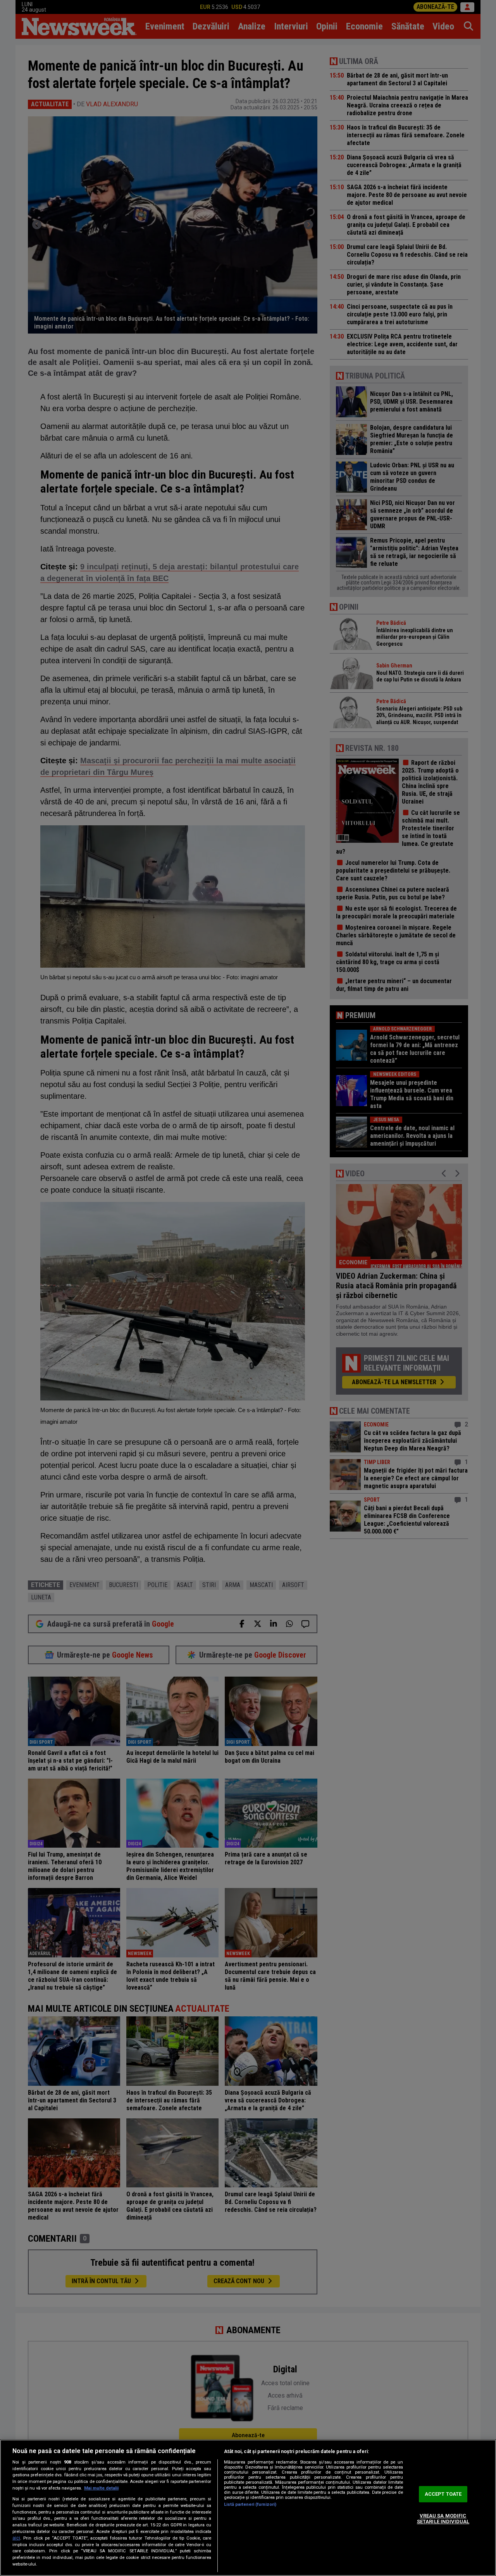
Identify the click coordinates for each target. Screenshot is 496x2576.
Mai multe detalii (101, 2488)
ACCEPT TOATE (443, 2494)
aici (16, 2538)
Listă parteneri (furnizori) (250, 2504)
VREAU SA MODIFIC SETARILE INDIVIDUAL (443, 2519)
